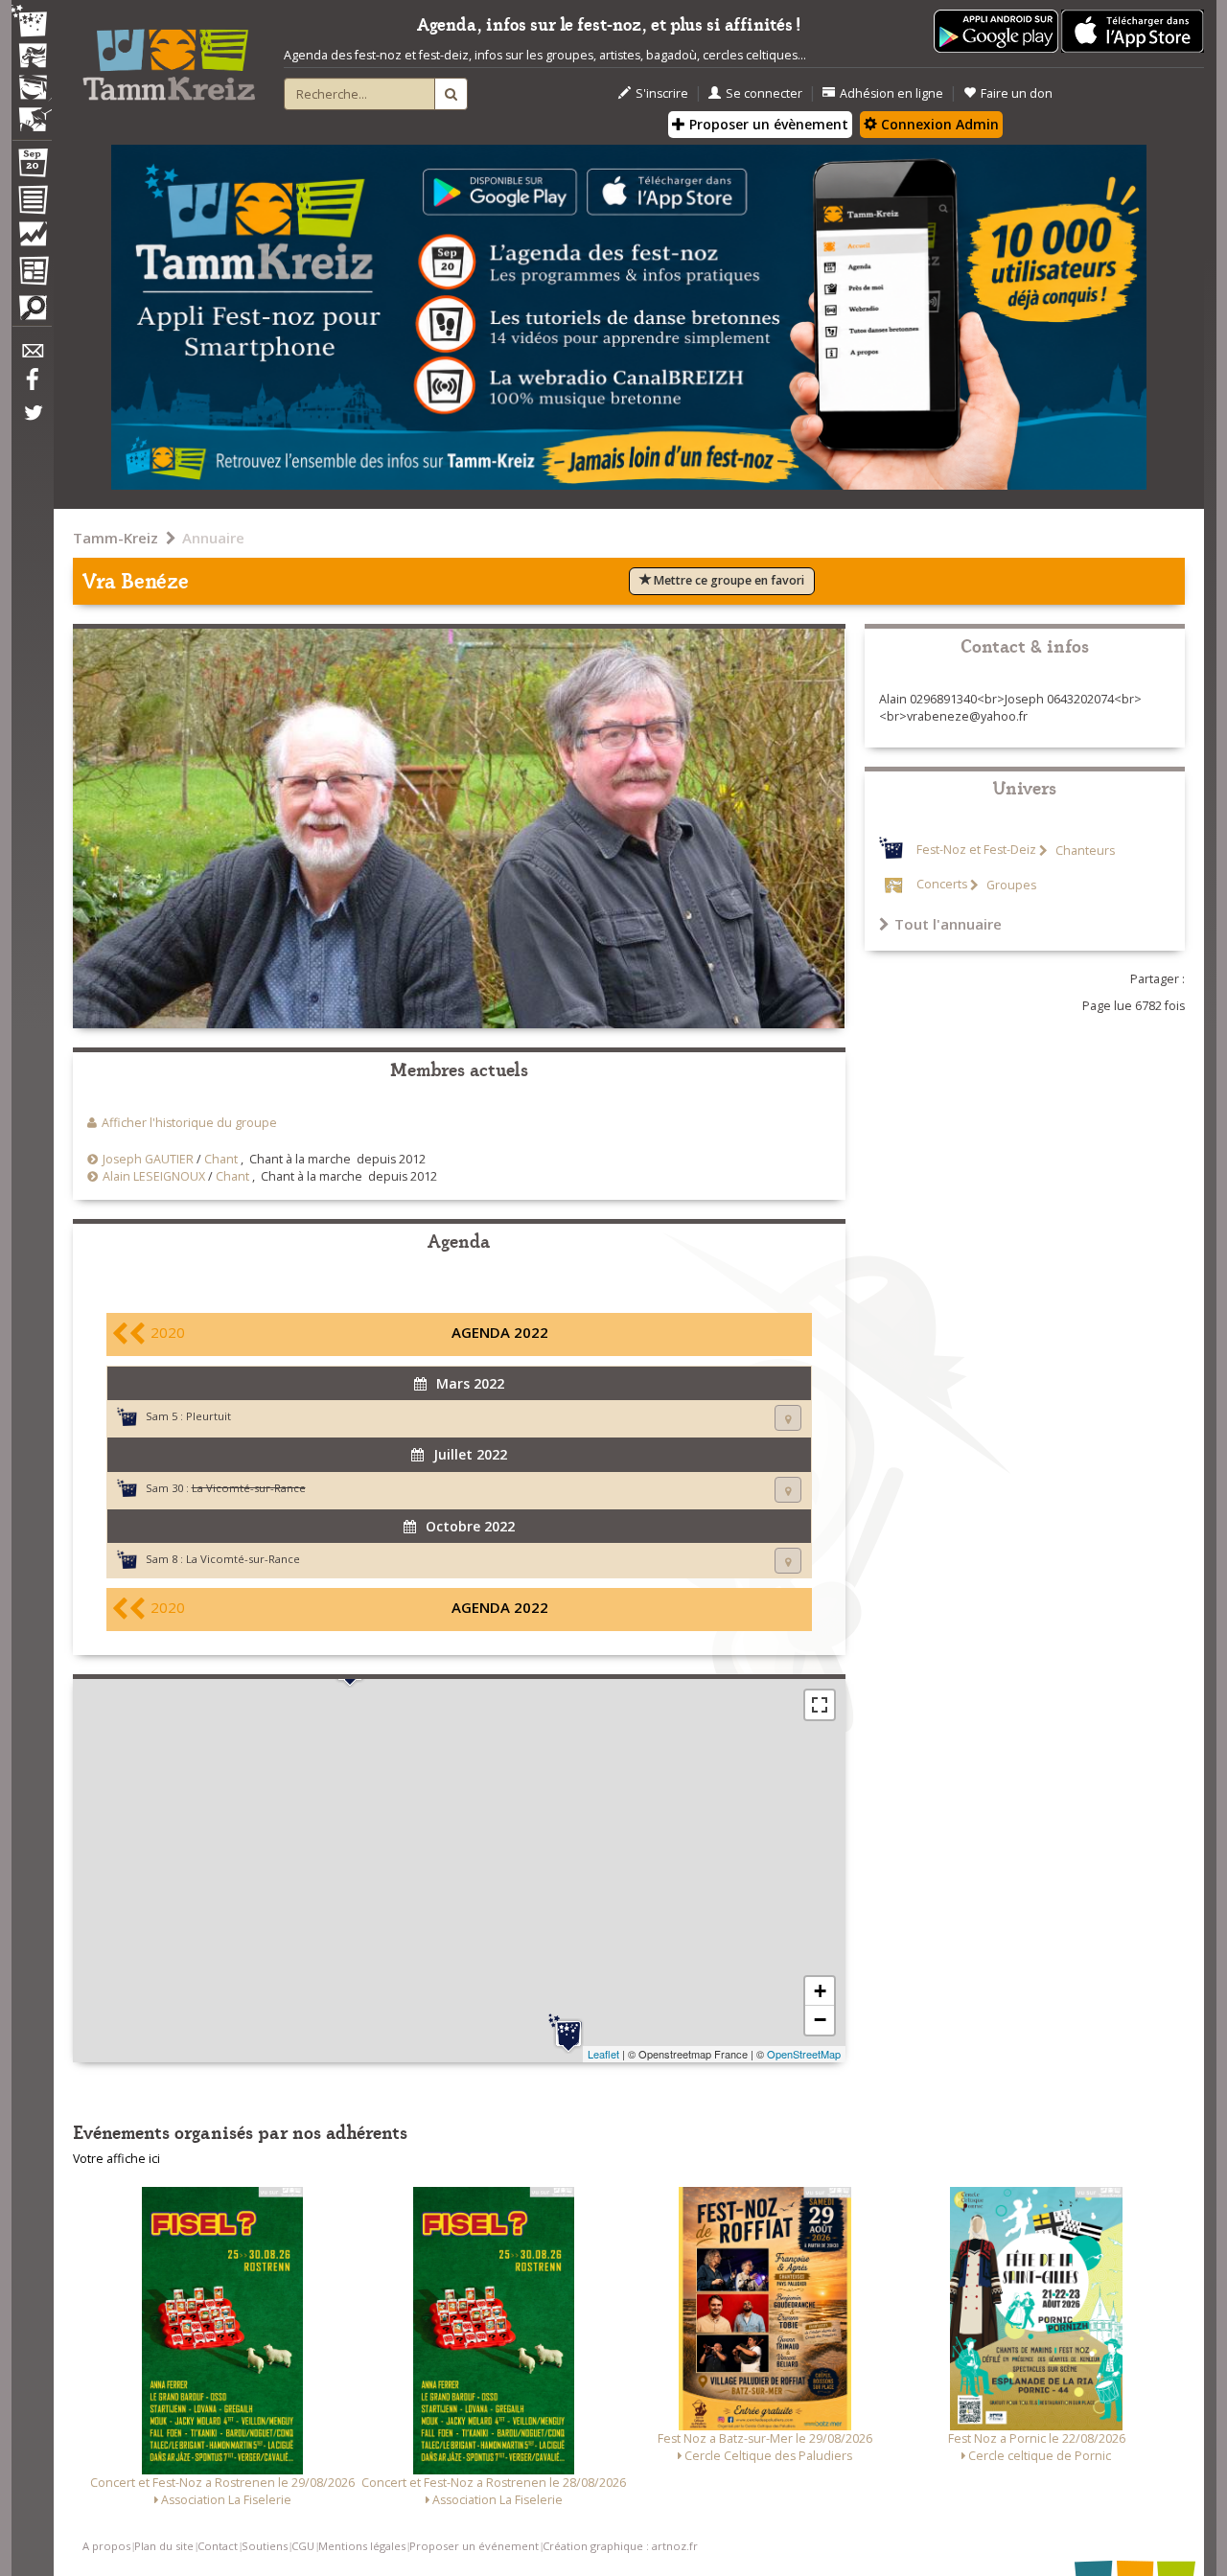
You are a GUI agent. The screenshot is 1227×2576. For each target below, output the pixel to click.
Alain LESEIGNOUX (154, 1176)
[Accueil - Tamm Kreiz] (169, 57)
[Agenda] (32, 167)
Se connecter (764, 93)
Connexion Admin (938, 124)
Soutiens (265, 2546)
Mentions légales (362, 2546)
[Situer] (788, 1418)
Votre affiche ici (116, 2159)
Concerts (942, 885)
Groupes (1010, 885)
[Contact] (32, 356)
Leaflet (603, 2054)
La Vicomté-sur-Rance (243, 1559)
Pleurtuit (208, 1416)
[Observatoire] (32, 239)
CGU (303, 2546)
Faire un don (1017, 93)
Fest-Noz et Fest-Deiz (976, 851)
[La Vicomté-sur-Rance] (568, 2034)
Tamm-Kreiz (116, 538)
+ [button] (820, 1991)
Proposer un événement (474, 2546)
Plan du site (164, 2546)
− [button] (820, 2020)
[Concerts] (32, 57)
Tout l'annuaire (948, 924)
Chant (221, 1159)
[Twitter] (32, 423)
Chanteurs (1084, 851)
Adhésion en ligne (891, 93)
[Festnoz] (32, 23)
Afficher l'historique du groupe (189, 1123)
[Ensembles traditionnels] (32, 112)
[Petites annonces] (32, 312)
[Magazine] (32, 273)
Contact (218, 2546)
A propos (106, 2546)
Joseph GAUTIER (148, 1159)
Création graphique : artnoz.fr (620, 2546)
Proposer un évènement (767, 124)
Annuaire (213, 538)
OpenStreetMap (804, 2054)
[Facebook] (32, 386)
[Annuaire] (32, 203)
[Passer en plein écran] (820, 1705)
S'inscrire (662, 93)
